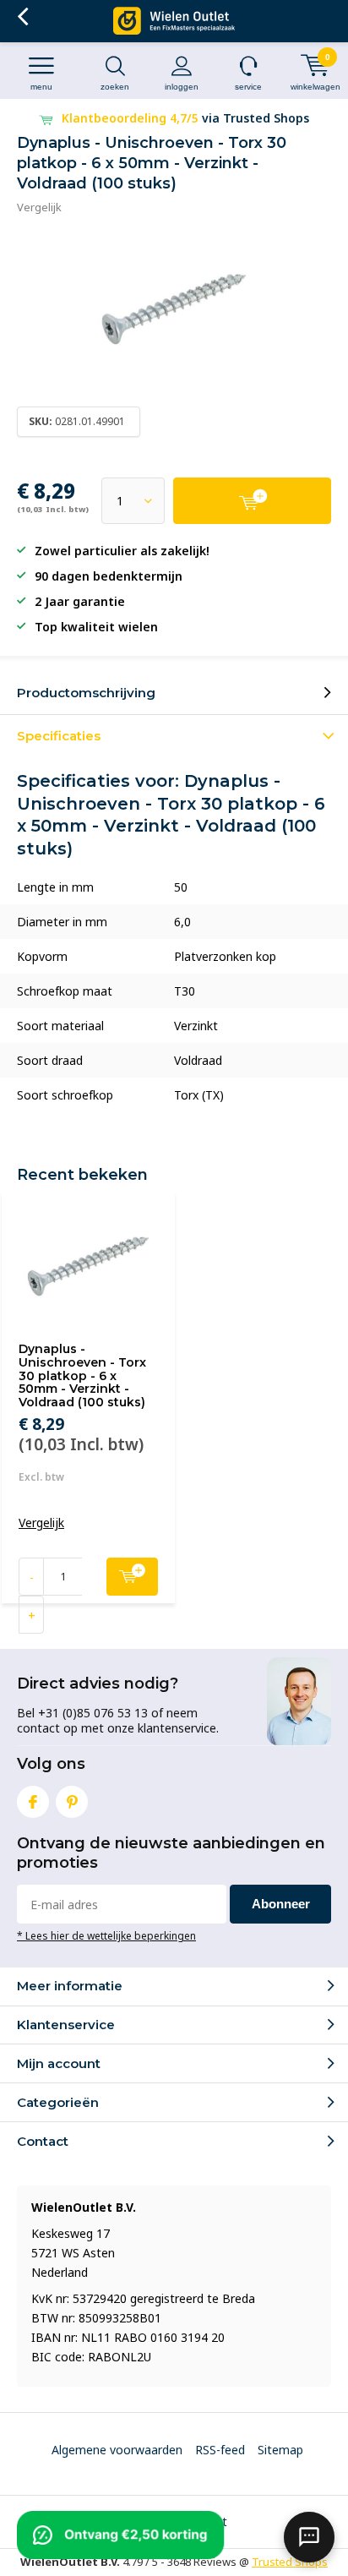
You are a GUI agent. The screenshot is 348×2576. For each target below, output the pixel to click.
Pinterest (72, 1802)
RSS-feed (220, 2450)
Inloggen (182, 87)
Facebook (33, 1802)
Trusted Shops (290, 2562)
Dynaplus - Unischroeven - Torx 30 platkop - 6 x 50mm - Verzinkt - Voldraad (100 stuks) (82, 1375)
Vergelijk (39, 207)
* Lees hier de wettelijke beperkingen (106, 1935)
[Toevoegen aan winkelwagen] (252, 501)
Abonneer (281, 1904)
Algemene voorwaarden (117, 2450)
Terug (22, 17)
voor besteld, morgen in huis (186, 118)
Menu (41, 87)
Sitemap (280, 2450)
